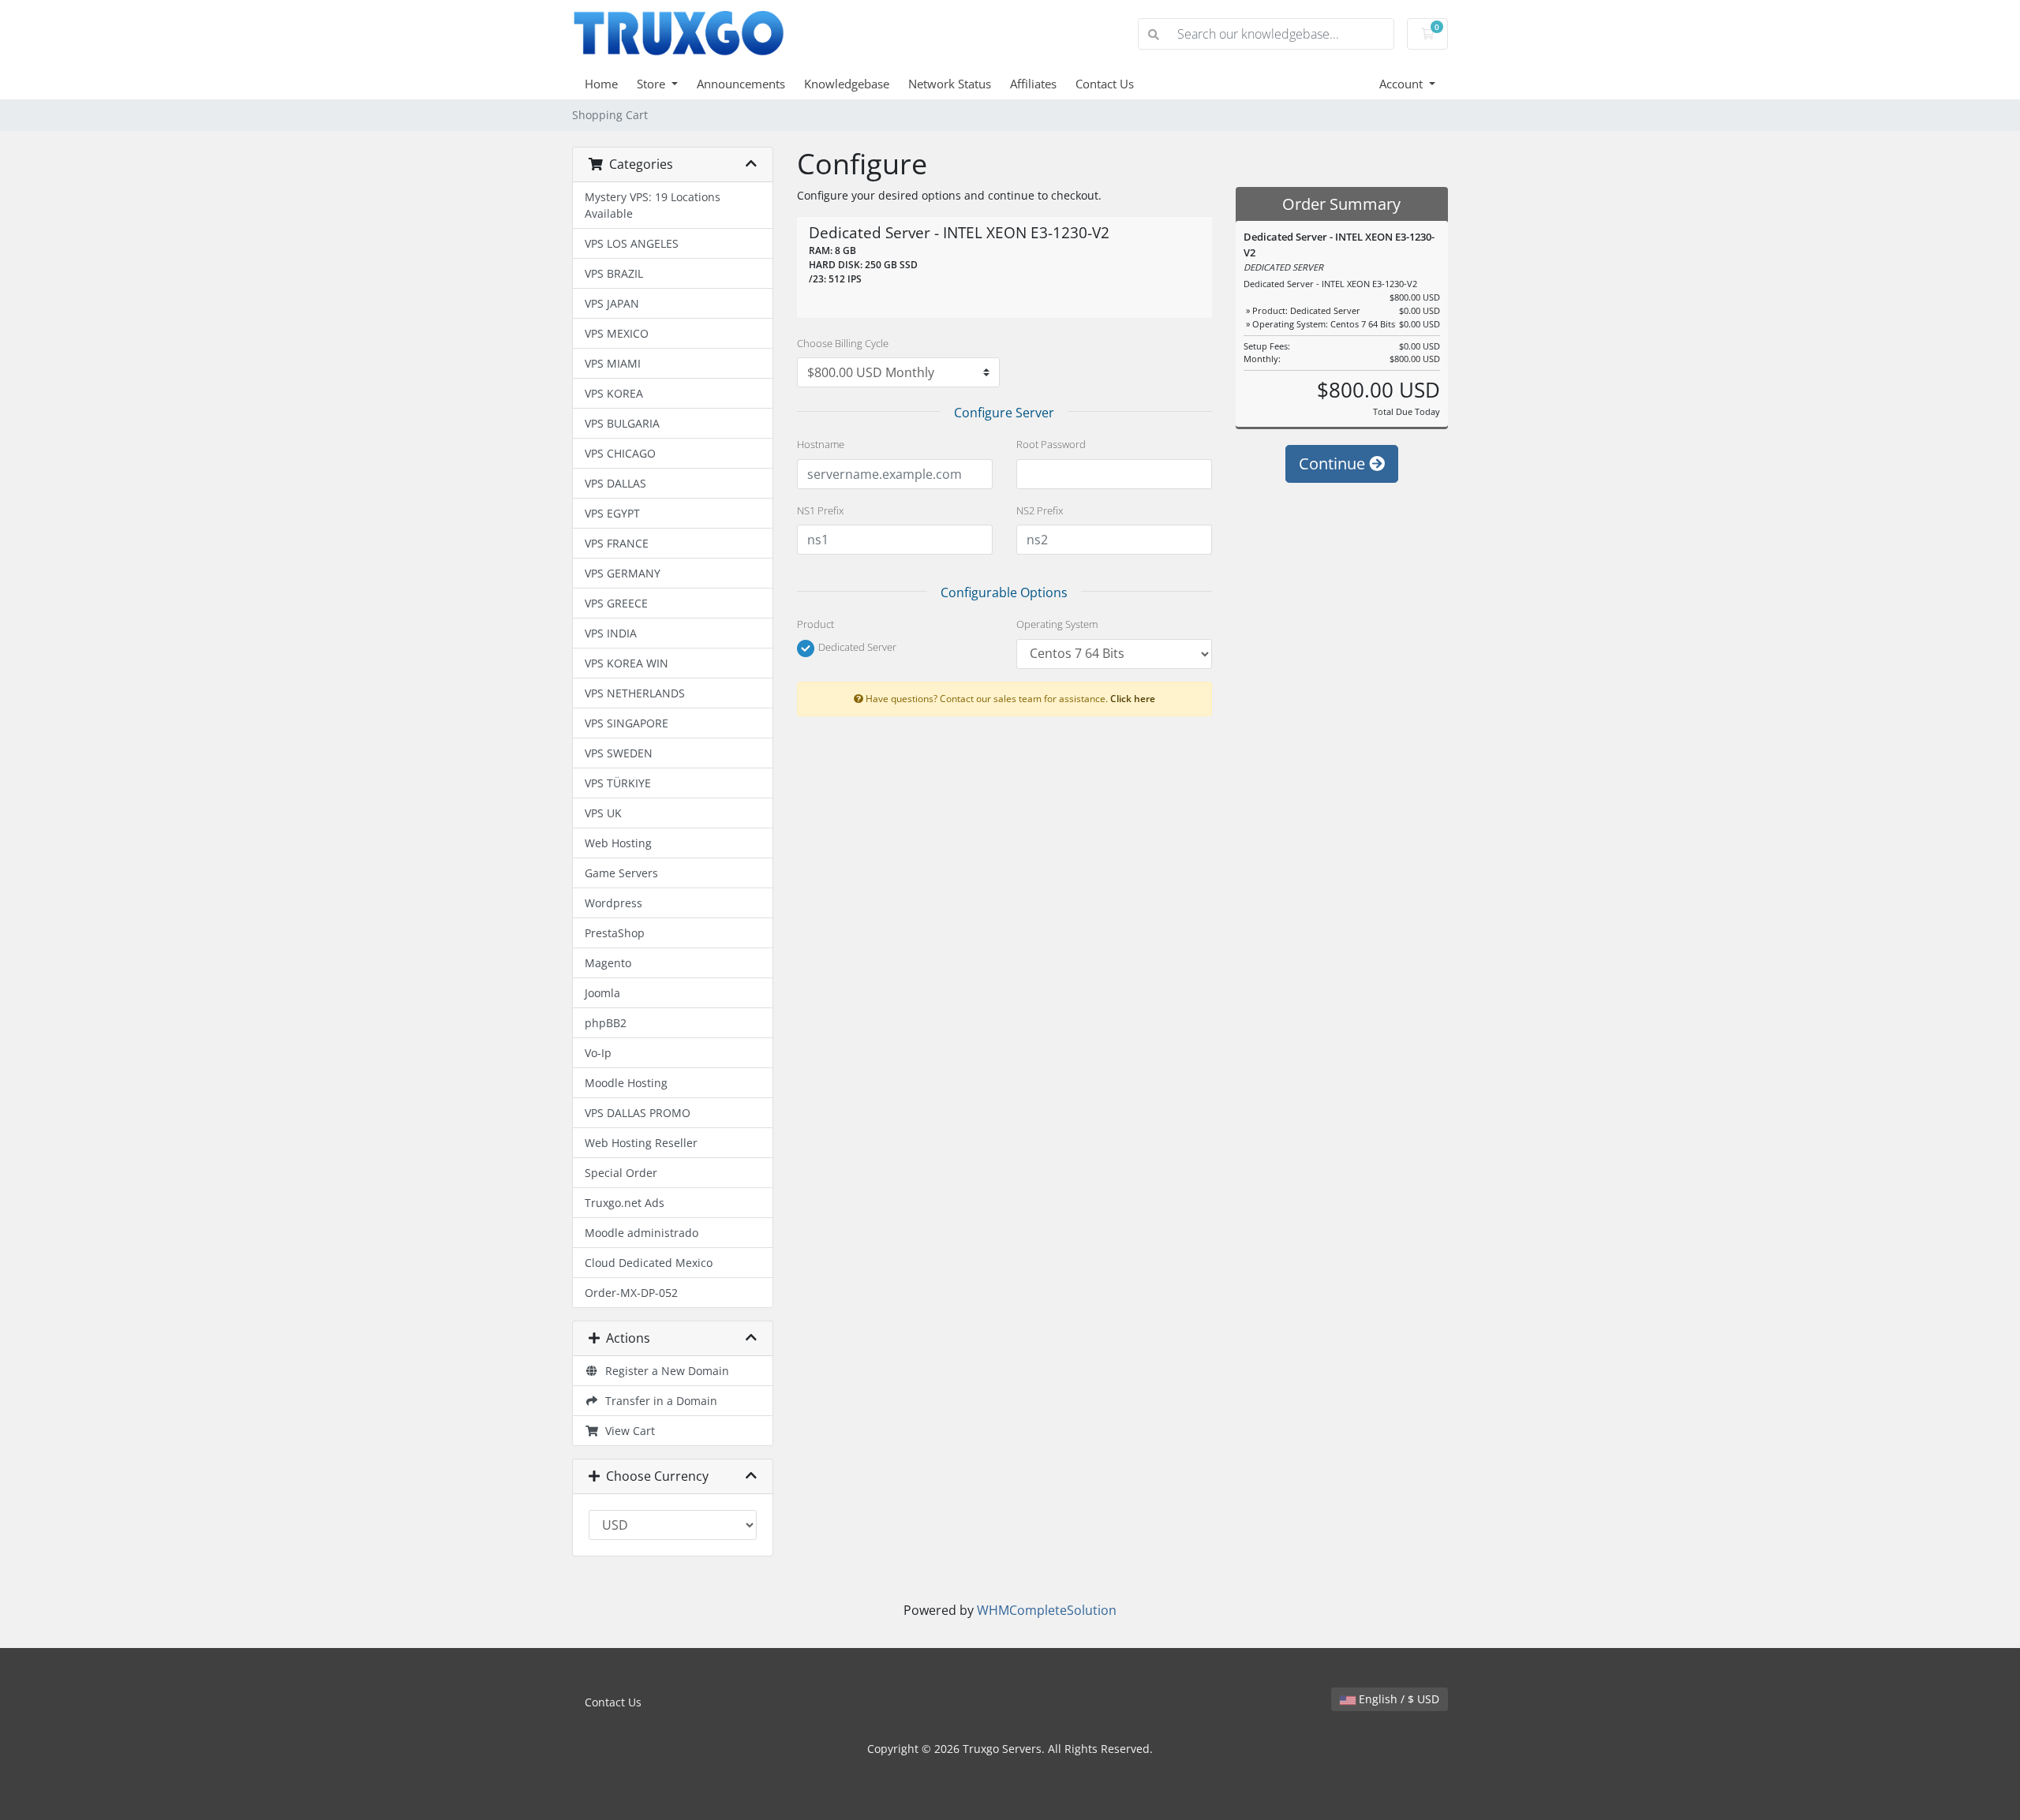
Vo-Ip (598, 1053)
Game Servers (621, 873)
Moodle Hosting (626, 1083)
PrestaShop (615, 933)
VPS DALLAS (615, 483)
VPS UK (603, 813)
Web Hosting (618, 843)
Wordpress (613, 903)
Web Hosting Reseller (641, 1143)
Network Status (950, 84)
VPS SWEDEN (619, 753)
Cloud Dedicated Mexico (649, 1263)
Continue (1334, 463)
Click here (1133, 698)
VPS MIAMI (613, 363)
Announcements (741, 84)
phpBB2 (606, 1023)
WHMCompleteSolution (1047, 1610)
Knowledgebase (847, 84)
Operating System (1057, 624)
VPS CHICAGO (620, 453)
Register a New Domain (664, 1371)
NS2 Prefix (1040, 510)
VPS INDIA (611, 633)
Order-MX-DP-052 (631, 1293)
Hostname (821, 444)
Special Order (621, 1173)
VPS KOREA (614, 393)
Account (1403, 84)
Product (815, 624)
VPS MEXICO (617, 333)
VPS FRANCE (617, 543)
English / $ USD (1397, 1699)
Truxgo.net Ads (625, 1203)
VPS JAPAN (612, 303)
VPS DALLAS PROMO (638, 1113)
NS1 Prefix (820, 510)
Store (653, 84)
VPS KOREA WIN (627, 663)
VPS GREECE (616, 603)
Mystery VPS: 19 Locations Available (653, 205)
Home (601, 84)
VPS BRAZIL (614, 273)
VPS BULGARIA (622, 423)
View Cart (627, 1431)
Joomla (602, 993)
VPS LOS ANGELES (632, 243)
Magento (608, 963)
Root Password (1051, 444)
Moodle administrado (642, 1233)
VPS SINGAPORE (627, 723)
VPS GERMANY (623, 573)
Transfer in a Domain (658, 1401)
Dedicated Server (856, 648)
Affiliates (1033, 84)
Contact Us (1105, 84)
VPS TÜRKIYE (618, 783)
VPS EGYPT (612, 513)
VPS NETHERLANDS (635, 693)
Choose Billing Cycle (843, 343)
